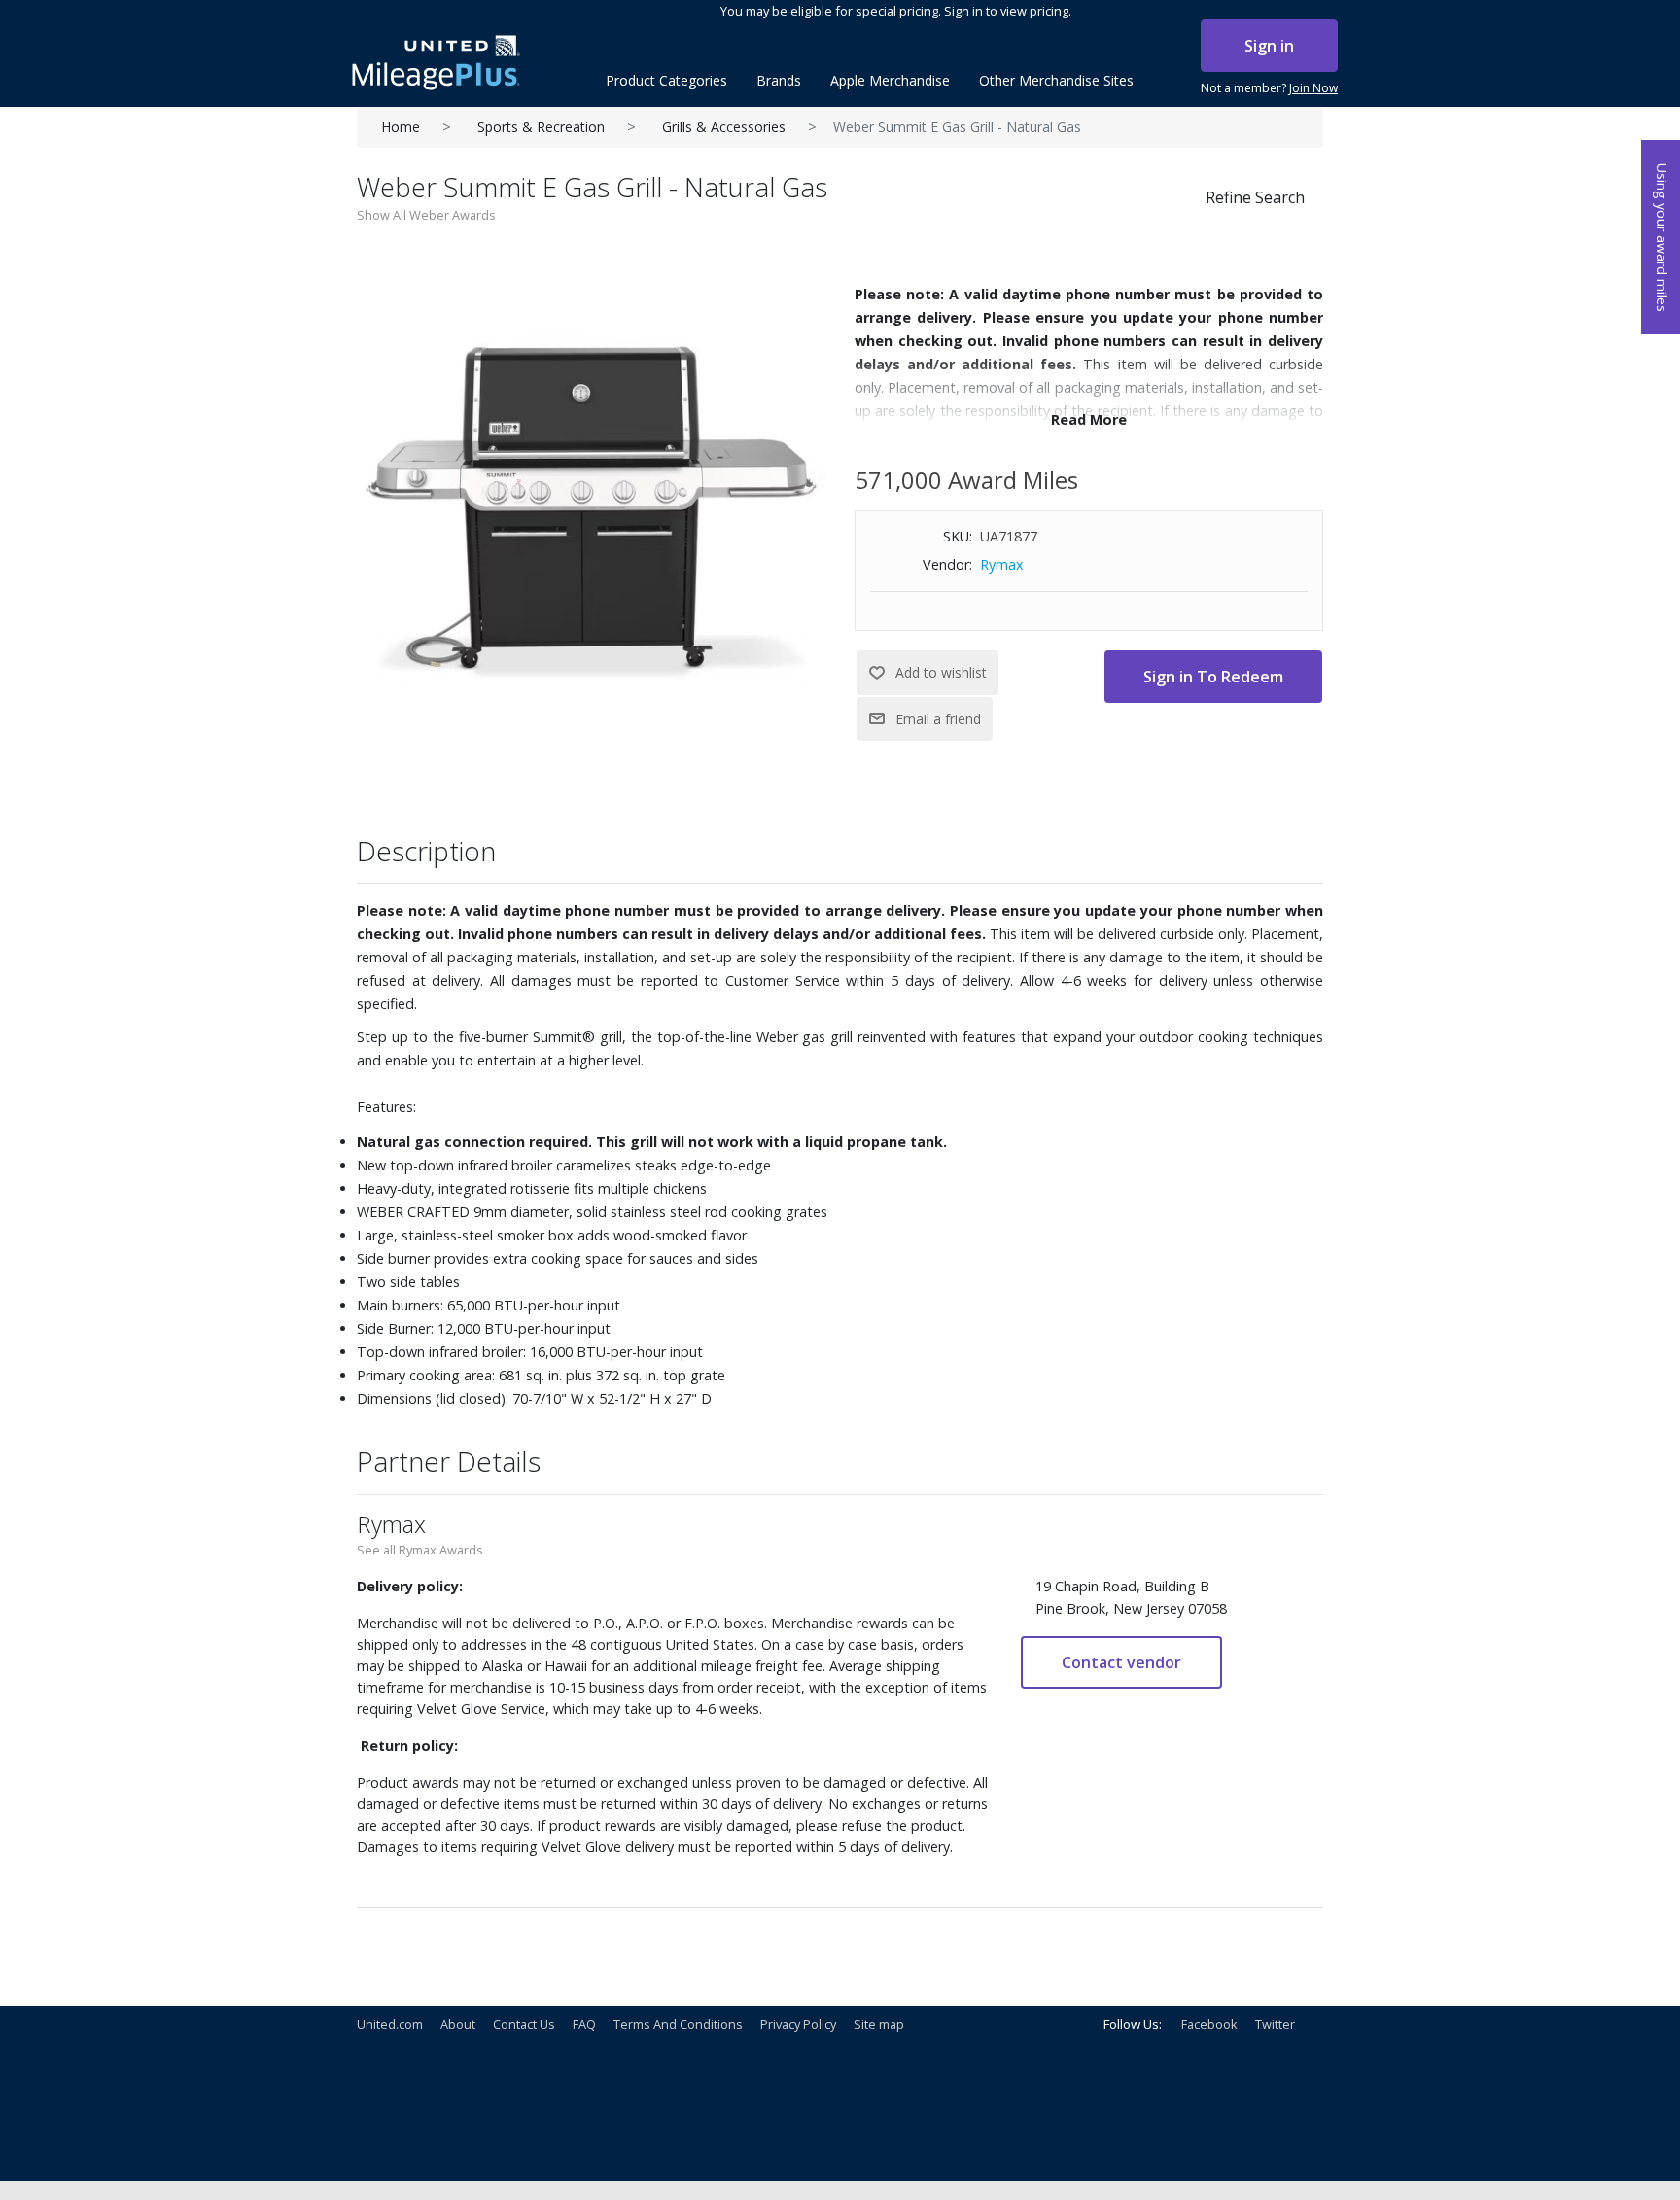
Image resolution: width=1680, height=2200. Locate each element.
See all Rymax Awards (420, 1550)
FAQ (584, 2024)
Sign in (1269, 46)
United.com (390, 2024)
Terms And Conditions (678, 2024)
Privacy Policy (798, 2024)
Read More (1089, 419)
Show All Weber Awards (426, 215)
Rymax (1002, 564)
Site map (879, 2024)
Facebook (1209, 2024)
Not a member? (1269, 88)
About (458, 2024)
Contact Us (524, 2024)
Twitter (1275, 2024)
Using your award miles (1662, 238)
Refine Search (1255, 197)
